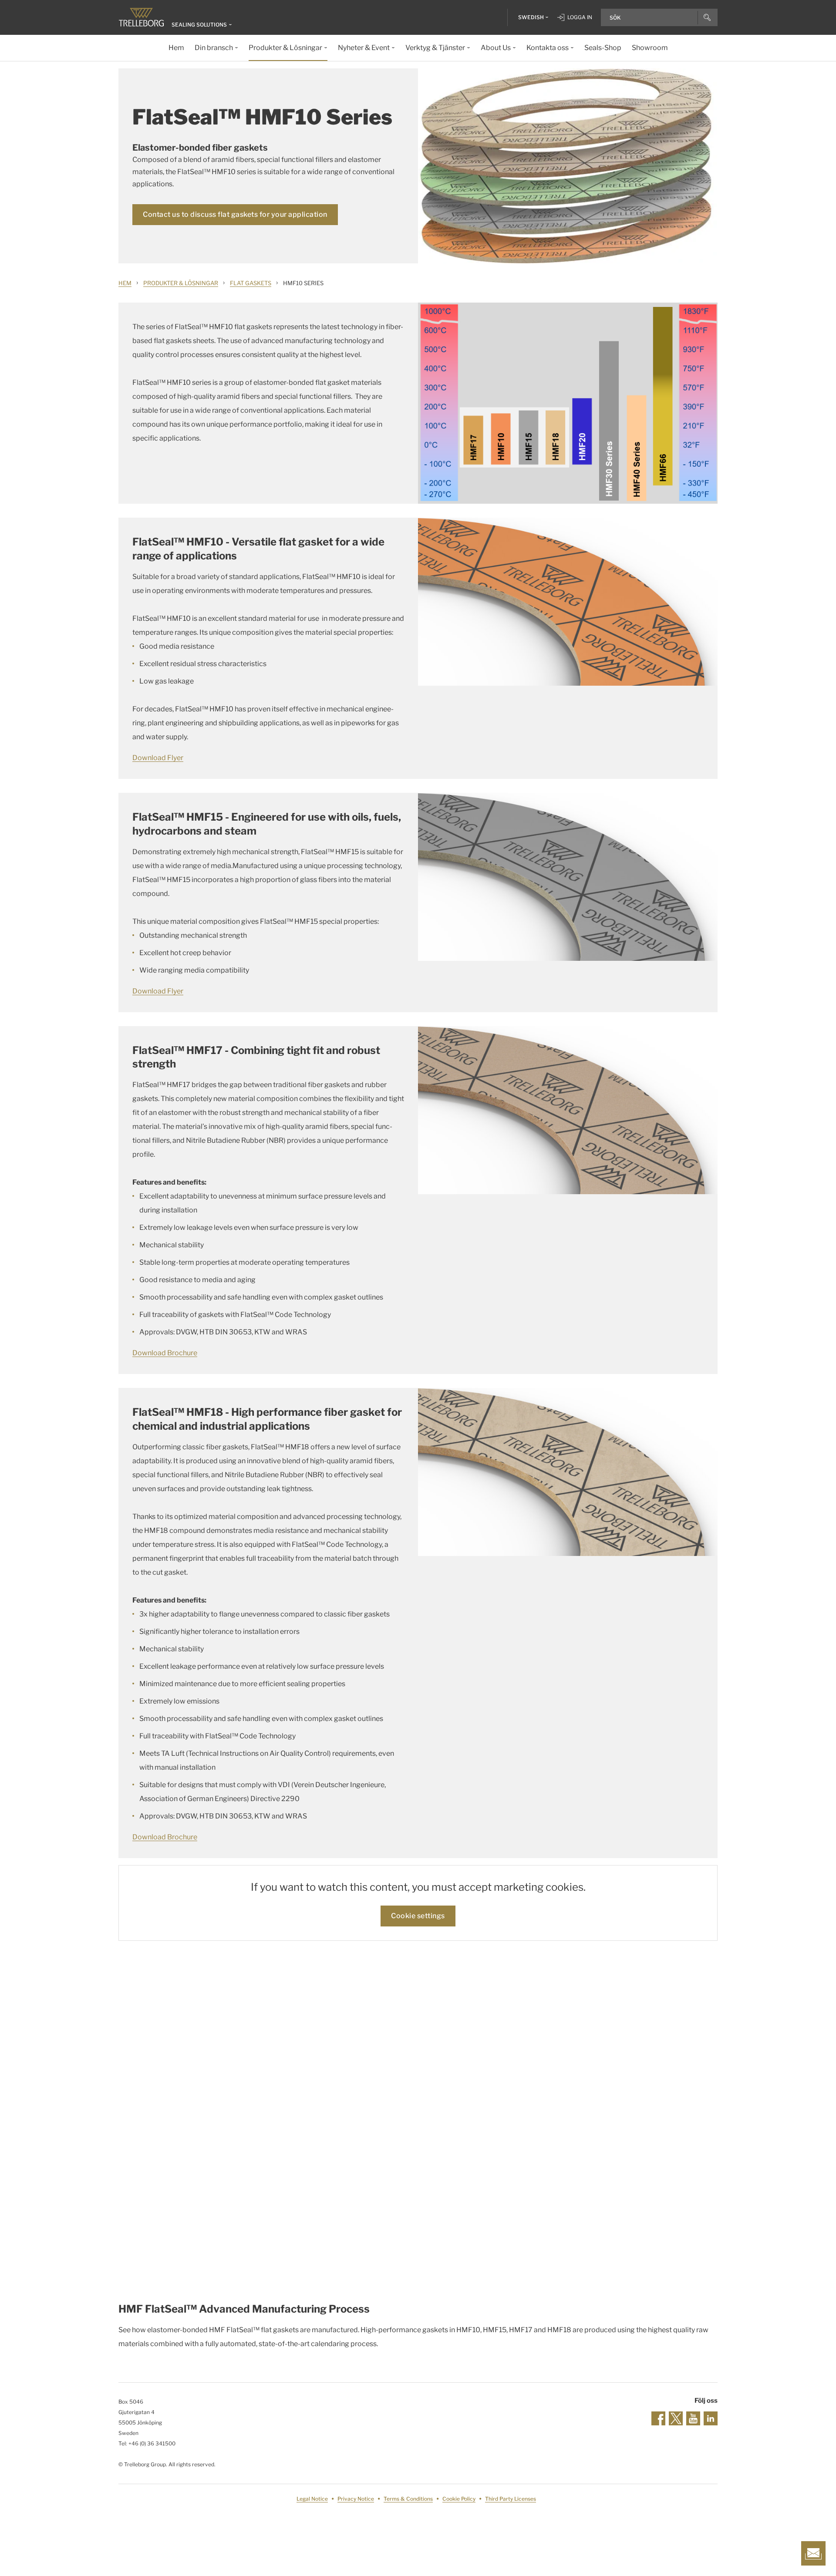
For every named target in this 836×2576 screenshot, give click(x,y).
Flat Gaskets (251, 283)
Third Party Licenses (511, 2499)
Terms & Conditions (408, 2499)
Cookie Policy (459, 2499)
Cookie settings (418, 1916)
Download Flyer (158, 758)
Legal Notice (312, 2499)
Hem (125, 283)
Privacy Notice (356, 2499)
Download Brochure (165, 1353)
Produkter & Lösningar (181, 283)
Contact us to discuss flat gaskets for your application (235, 214)
